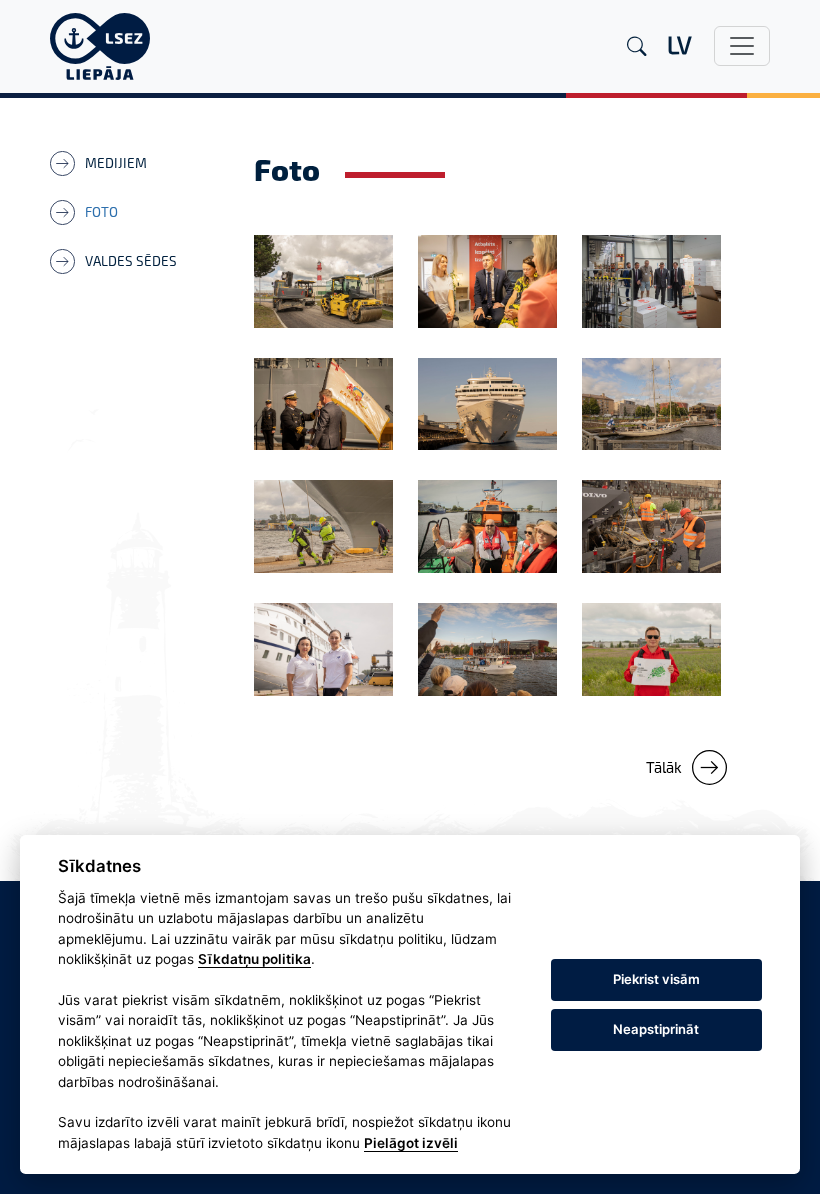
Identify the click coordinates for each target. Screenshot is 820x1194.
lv (679, 44)
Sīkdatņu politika (254, 959)
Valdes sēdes (131, 261)
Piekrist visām (656, 979)
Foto (101, 212)
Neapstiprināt (656, 1029)
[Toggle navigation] (742, 46)
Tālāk (664, 767)
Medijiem (116, 163)
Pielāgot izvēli (411, 1143)
